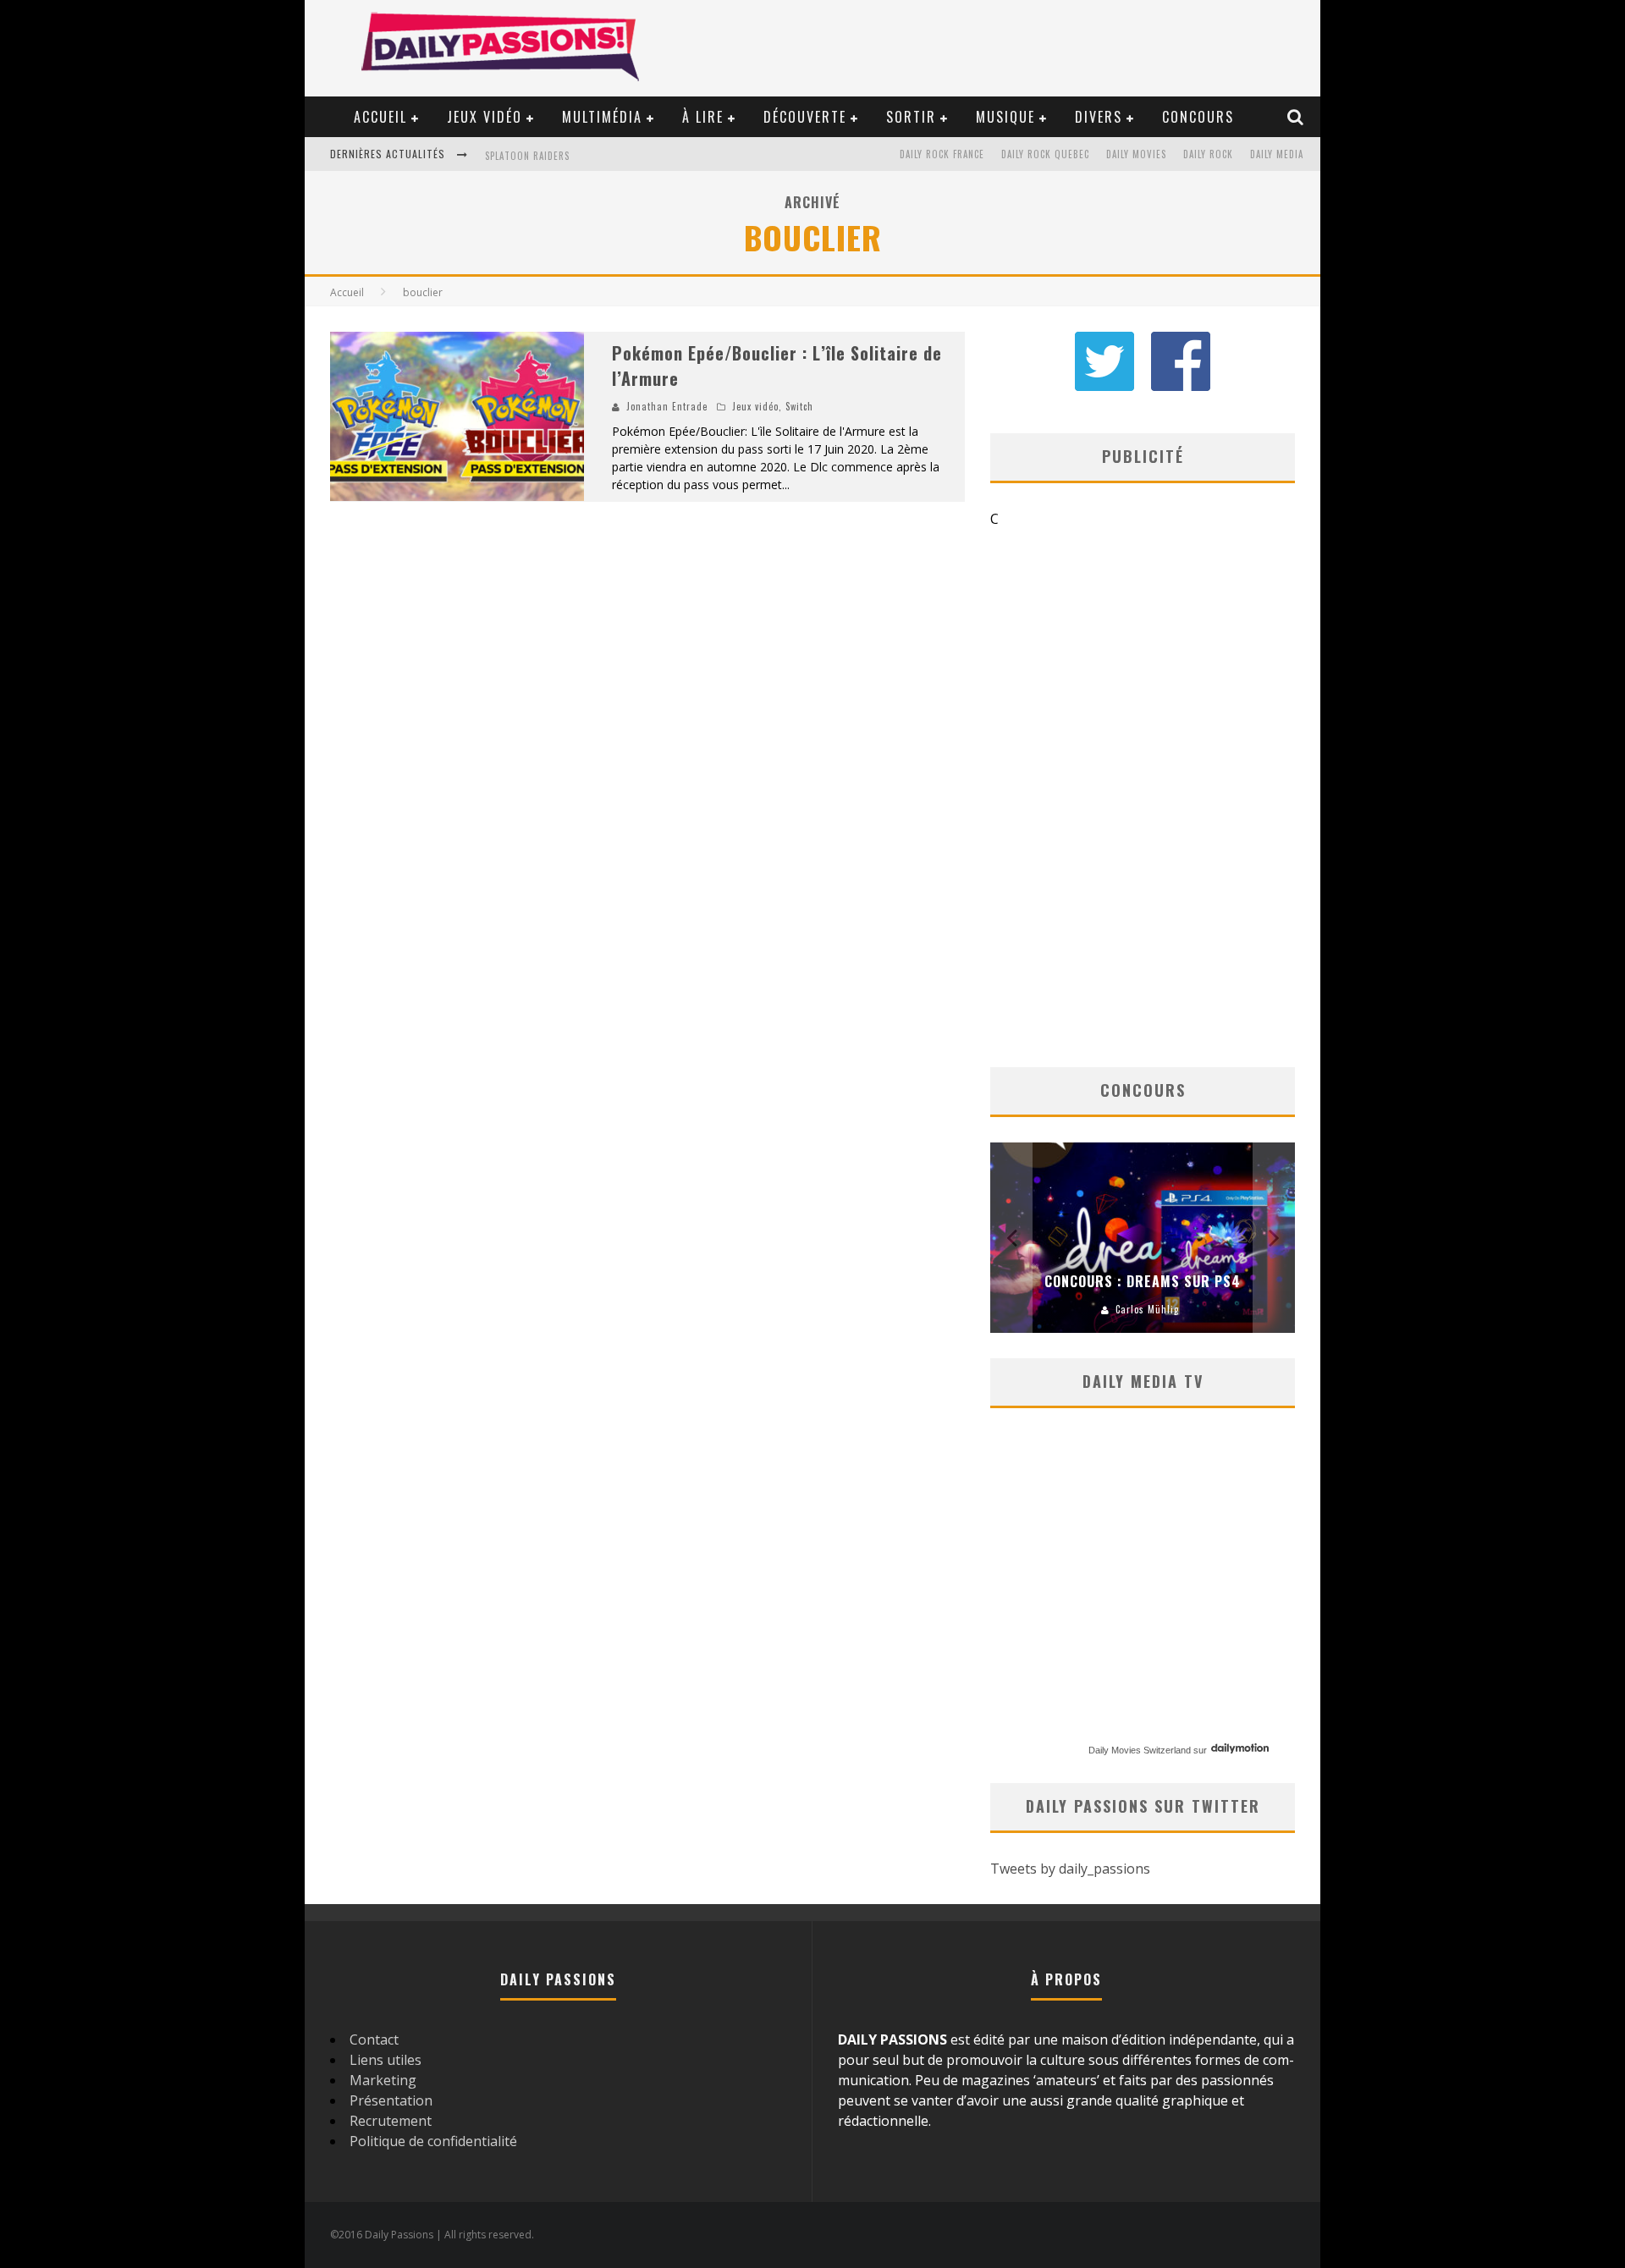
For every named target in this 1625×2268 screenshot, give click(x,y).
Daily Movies (1136, 154)
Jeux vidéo (485, 117)
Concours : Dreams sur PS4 (1143, 1281)
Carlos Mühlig (1147, 1309)
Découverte (805, 117)
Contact (374, 2040)
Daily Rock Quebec (1045, 154)
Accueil (380, 117)
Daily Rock (1208, 154)
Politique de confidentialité (433, 2141)
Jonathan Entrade (667, 406)
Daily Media (1277, 154)
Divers (1099, 117)
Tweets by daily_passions (1070, 1869)
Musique (1005, 117)
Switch (799, 406)
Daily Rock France (942, 154)
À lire (703, 117)
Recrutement (391, 2121)
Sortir (911, 117)
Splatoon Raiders (527, 156)
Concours (1198, 117)
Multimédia (602, 117)
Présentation (391, 2100)
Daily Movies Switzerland (1140, 1750)
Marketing (383, 2080)
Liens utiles (386, 2060)
